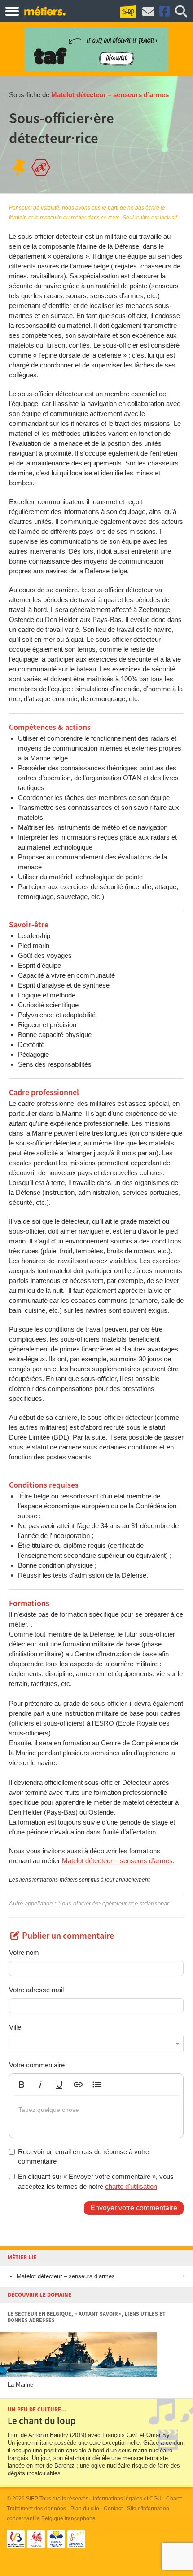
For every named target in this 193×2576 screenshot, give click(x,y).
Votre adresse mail (36, 1990)
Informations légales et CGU (127, 2499)
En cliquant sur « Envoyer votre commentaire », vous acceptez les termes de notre (96, 2181)
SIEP (32, 2499)
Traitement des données (36, 2509)
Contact (113, 2509)
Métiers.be (45, 11)
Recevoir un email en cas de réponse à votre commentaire (83, 2156)
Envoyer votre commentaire (134, 2208)
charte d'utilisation (131, 2186)
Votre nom (24, 1952)
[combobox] (96, 2044)
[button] (22, 2084)
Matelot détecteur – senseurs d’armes (110, 95)
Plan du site (85, 2509)
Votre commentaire (37, 2065)
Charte (174, 2499)
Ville (15, 2027)
